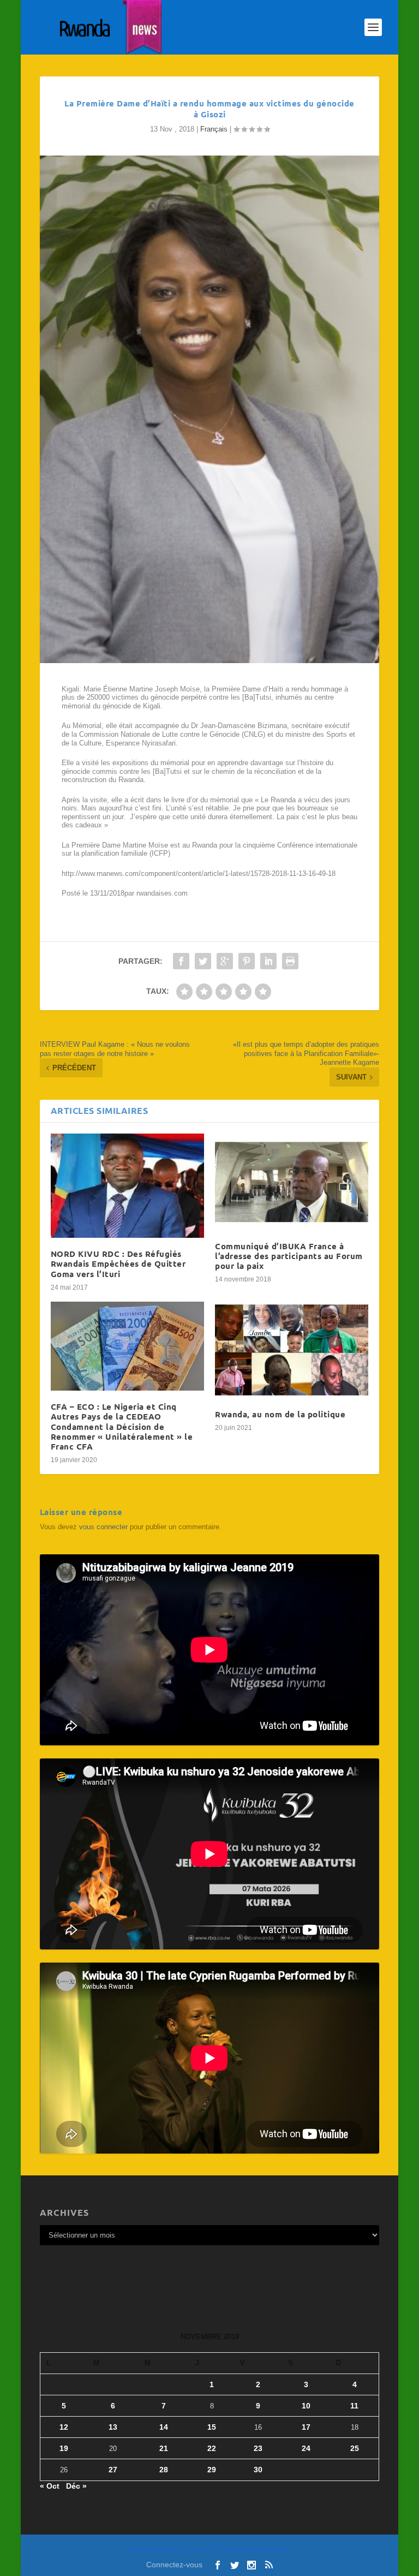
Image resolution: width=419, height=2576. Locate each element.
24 (306, 2448)
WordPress (276, 2550)
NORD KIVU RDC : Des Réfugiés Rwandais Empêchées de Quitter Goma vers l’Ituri (118, 1263)
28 (164, 2470)
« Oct (50, 2486)
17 (306, 2427)
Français (214, 129)
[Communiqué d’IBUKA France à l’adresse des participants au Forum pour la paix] (292, 1182)
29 (212, 2470)
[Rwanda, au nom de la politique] (292, 1350)
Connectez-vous (174, 2565)
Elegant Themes (189, 2550)
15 (212, 2427)
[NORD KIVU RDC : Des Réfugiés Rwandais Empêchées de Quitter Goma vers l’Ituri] (127, 1186)
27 (113, 2470)
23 (258, 2448)
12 (64, 2427)
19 (64, 2448)
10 (306, 2406)
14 (164, 2427)
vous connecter (103, 1527)
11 (354, 2406)
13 (113, 2427)
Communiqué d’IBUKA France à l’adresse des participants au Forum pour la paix (289, 1256)
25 (355, 2448)
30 (258, 2470)
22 (212, 2448)
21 (164, 2448)
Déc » (76, 2486)
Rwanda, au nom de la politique (280, 1414)
